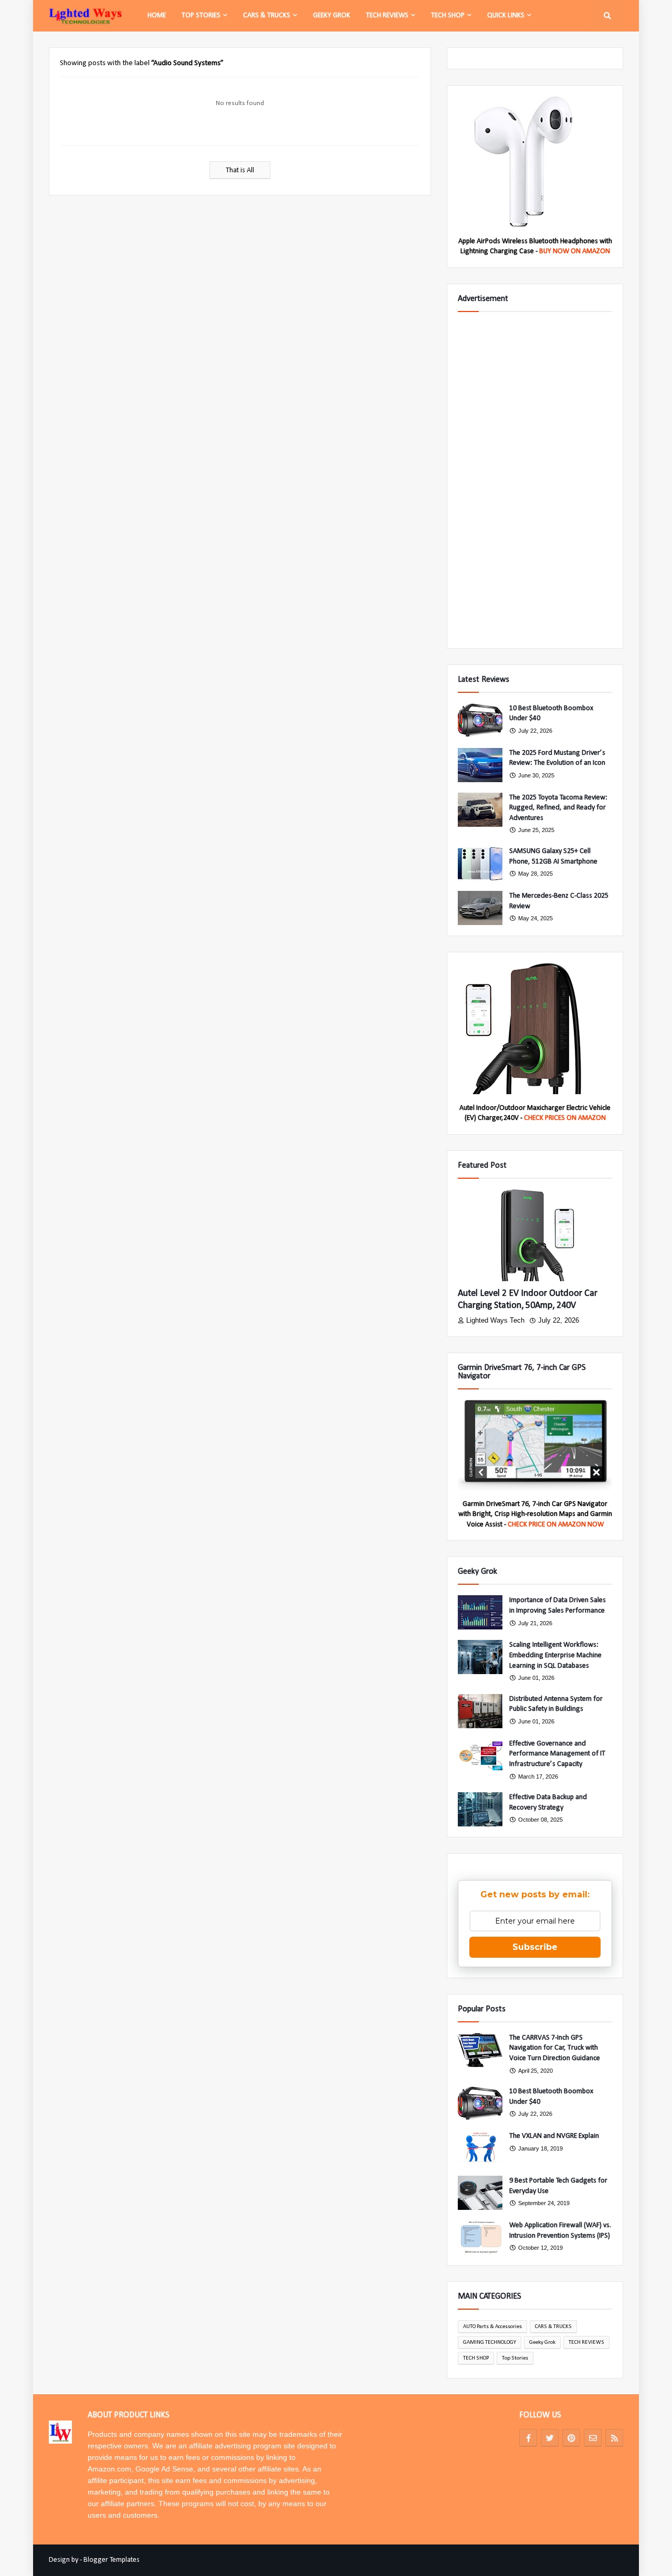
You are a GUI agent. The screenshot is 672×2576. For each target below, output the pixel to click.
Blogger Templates (112, 2560)
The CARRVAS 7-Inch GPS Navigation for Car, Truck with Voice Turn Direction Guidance (555, 2048)
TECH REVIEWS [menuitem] (387, 15)
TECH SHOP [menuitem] (448, 15)
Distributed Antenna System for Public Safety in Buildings (556, 1704)
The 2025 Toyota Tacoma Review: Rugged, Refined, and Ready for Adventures (558, 808)
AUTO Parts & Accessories (492, 2327)
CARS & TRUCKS (553, 2327)
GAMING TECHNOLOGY (490, 2343)
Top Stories (515, 2358)
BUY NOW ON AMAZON (575, 251)
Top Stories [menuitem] (201, 15)
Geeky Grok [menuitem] (332, 15)
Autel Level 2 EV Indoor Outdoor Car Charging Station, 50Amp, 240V (528, 1300)
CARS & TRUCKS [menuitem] (267, 15)
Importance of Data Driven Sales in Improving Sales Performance (558, 1606)
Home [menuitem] (157, 15)
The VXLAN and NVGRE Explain (554, 2136)
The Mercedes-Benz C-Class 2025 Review (559, 901)
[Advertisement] (535, 480)
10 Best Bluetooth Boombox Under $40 (551, 714)
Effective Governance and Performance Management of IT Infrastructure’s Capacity (557, 1754)
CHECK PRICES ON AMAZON (565, 1118)
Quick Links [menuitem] (506, 15)
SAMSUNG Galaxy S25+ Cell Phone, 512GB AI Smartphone (553, 856)
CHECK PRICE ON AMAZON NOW (556, 1525)
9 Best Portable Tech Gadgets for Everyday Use (558, 2186)
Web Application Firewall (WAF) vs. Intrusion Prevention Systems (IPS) (560, 2231)
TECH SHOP (476, 2358)
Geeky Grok (542, 2343)
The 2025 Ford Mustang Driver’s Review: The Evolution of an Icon (557, 758)
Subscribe (535, 1947)
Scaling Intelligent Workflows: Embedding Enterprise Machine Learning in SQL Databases (555, 1655)
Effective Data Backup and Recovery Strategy (548, 1803)
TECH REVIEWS (586, 2343)
